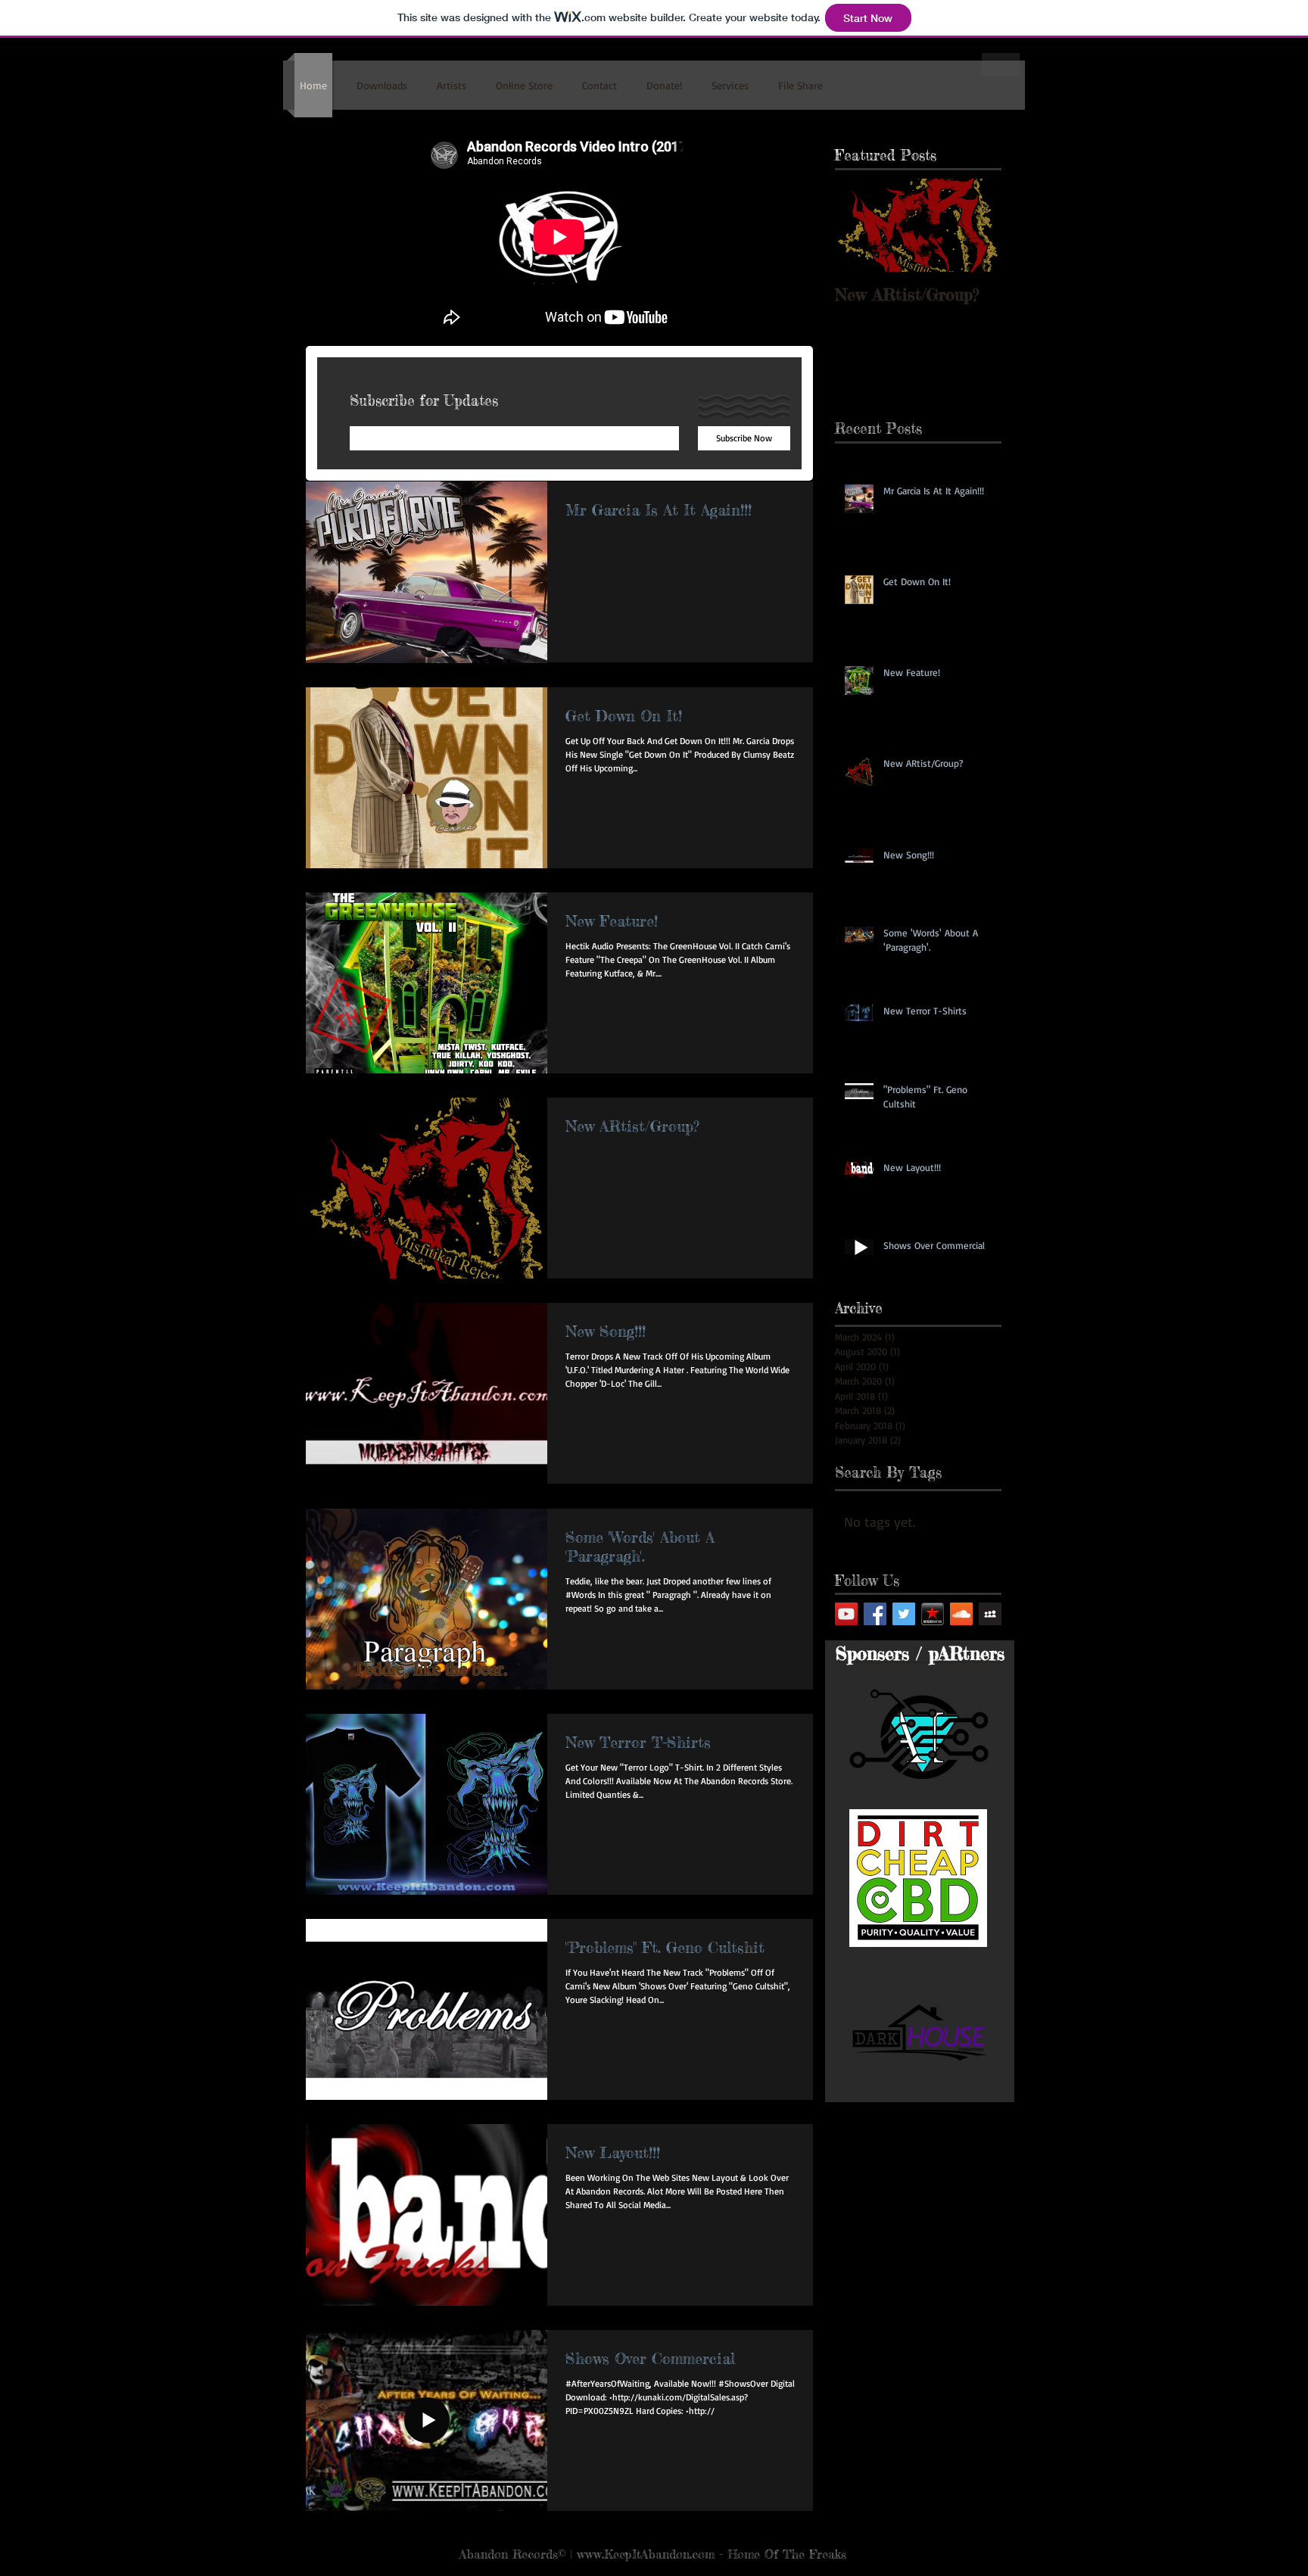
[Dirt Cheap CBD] (918, 1878)
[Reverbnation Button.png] (933, 1614)
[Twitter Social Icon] (904, 1614)
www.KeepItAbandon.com (646, 2554)
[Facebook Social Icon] (875, 1614)
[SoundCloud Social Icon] (961, 1614)
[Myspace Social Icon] (990, 1614)
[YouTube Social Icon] (846, 1614)
